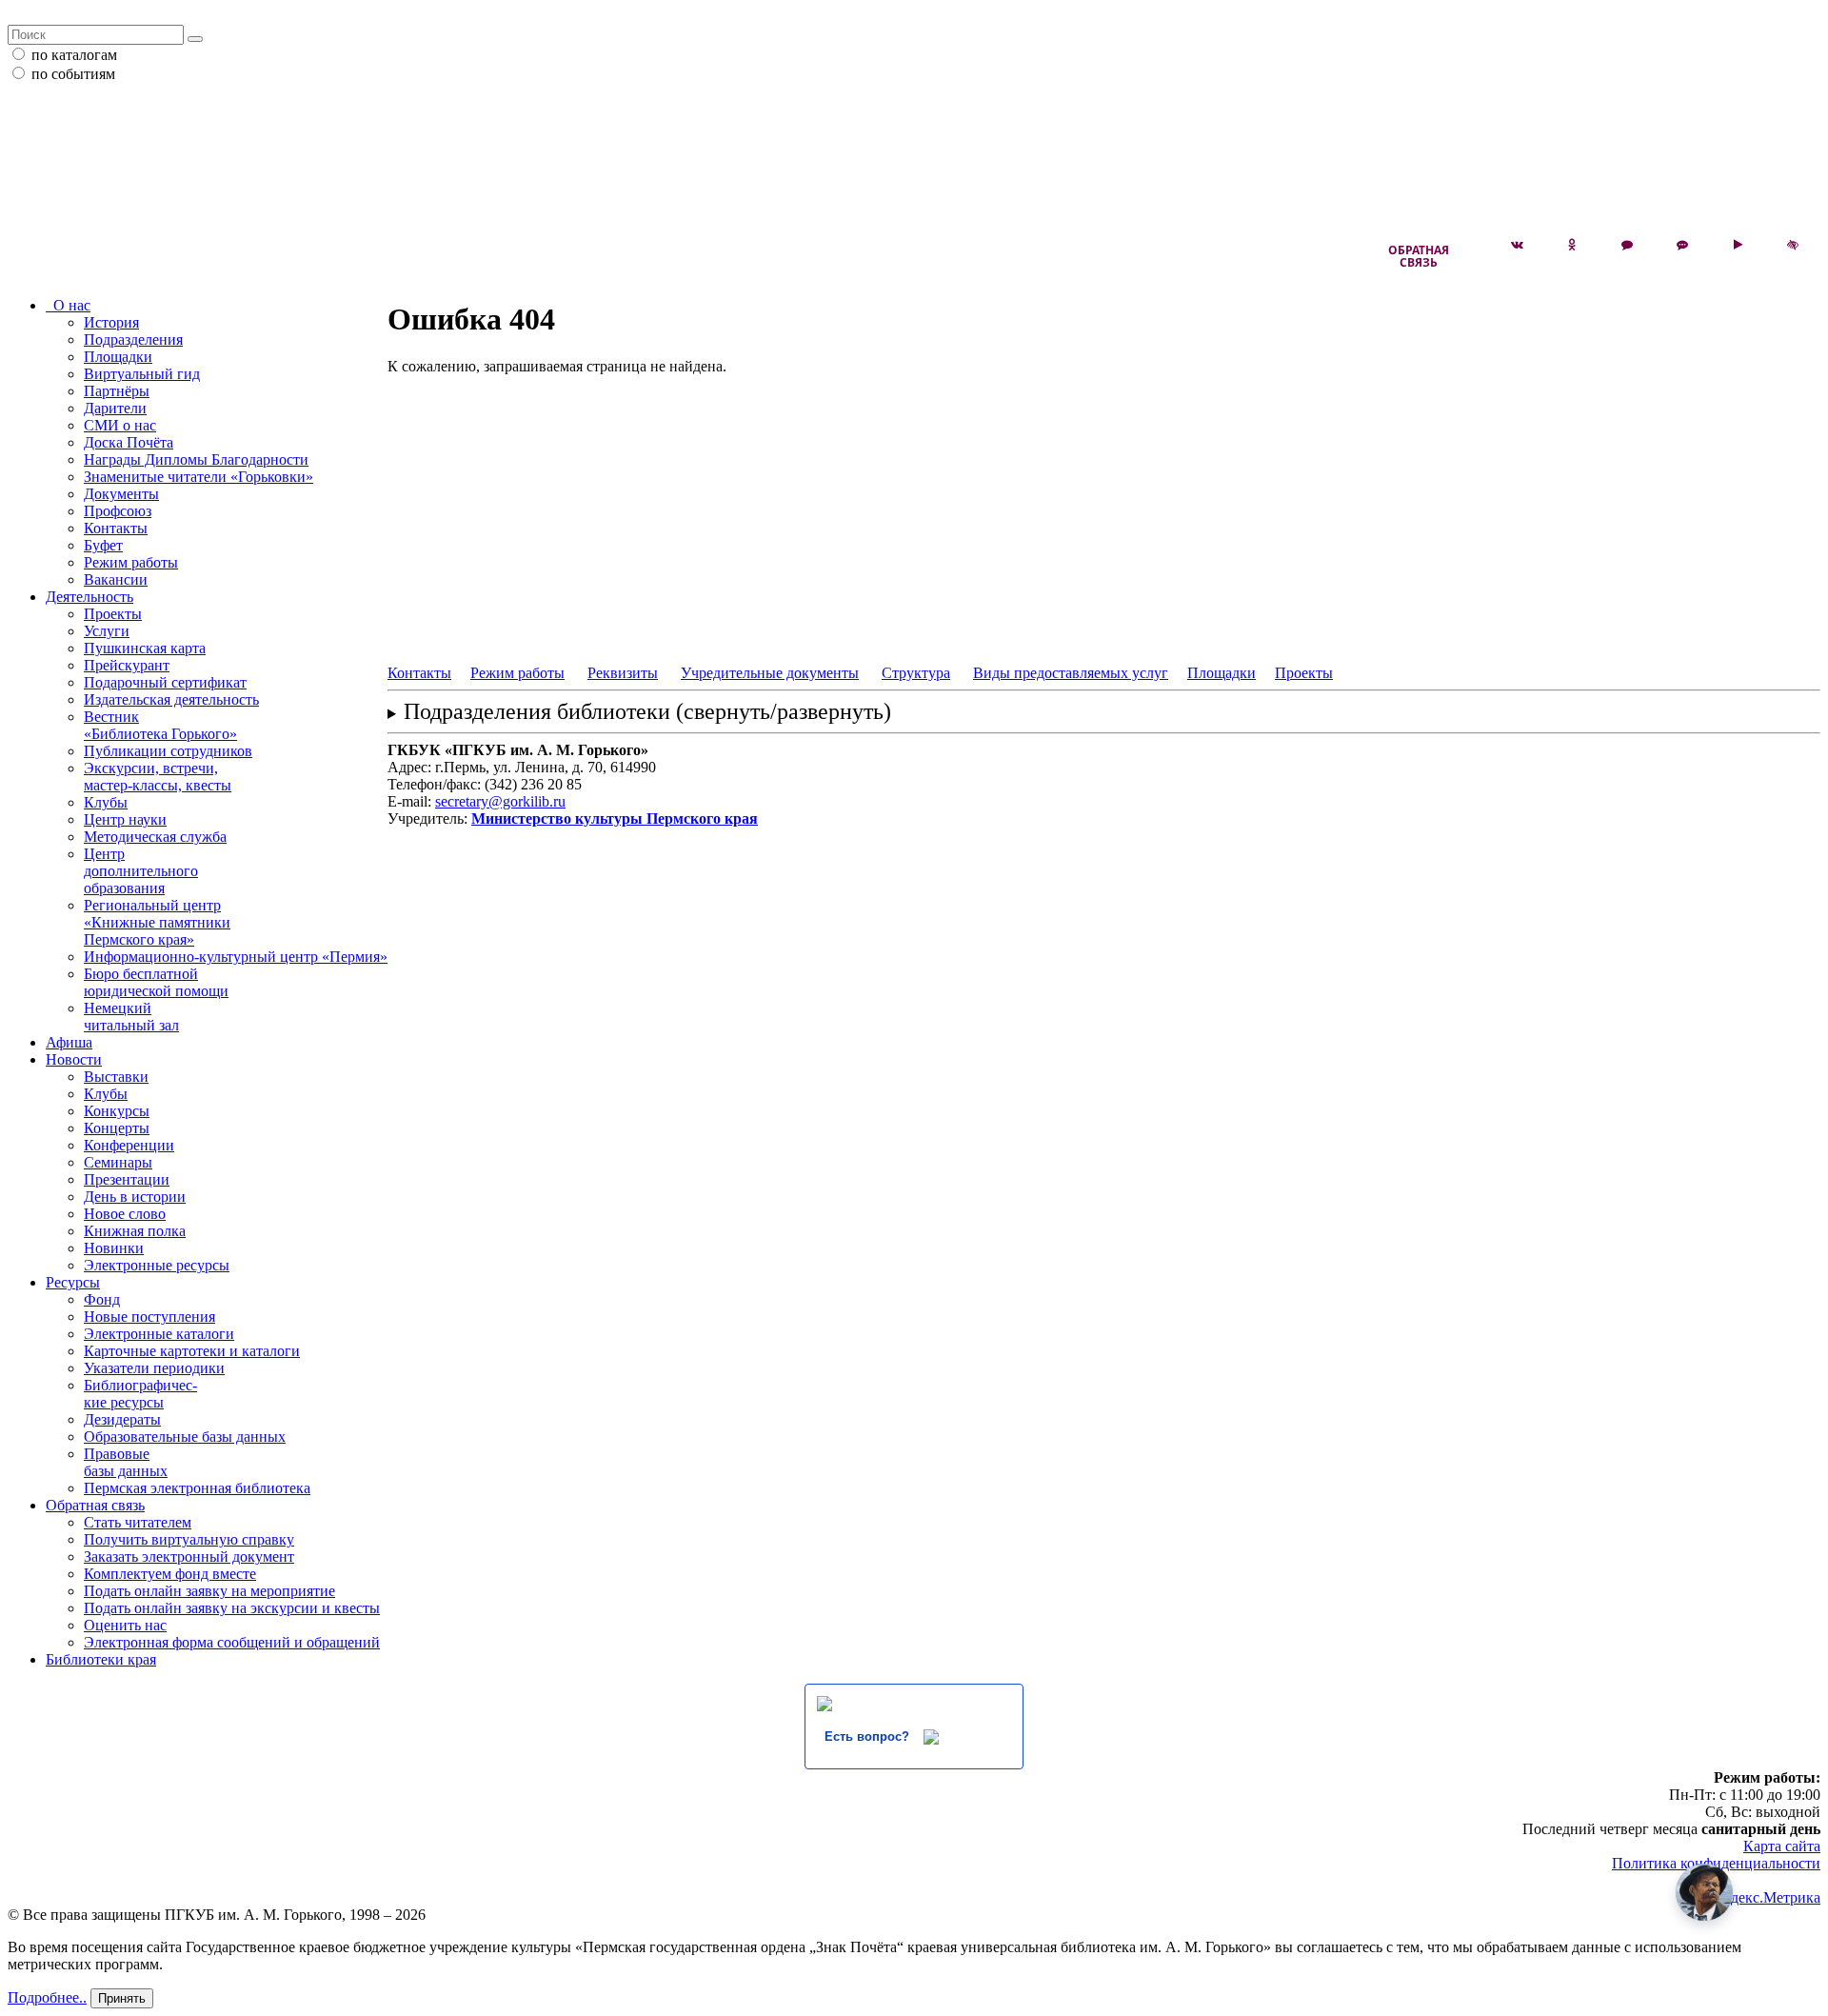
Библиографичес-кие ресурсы (140, 1394)
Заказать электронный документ (189, 1557)
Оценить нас (125, 1625)
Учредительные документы (770, 673)
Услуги (107, 631)
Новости (74, 1059)
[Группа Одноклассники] (1572, 245)
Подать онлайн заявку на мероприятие (209, 1591)
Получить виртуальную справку (189, 1539)
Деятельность (89, 597)
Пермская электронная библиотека (197, 1488)
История (111, 322)
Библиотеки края (101, 1659)
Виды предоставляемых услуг (1071, 673)
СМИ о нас (120, 425)
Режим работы (131, 562)
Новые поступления (149, 1317)
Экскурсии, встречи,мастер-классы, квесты (158, 777)
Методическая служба (155, 837)
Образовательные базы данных (185, 1437)
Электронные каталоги (159, 1334)
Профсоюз (118, 511)
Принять (122, 1998)
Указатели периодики (154, 1368)
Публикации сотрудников (168, 751)
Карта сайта (1782, 1846)
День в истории (135, 1197)
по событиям (73, 74)
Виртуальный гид (142, 374)
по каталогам (74, 55)
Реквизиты (623, 673)
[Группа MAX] (1627, 245)
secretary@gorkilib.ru (500, 801)
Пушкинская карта (145, 648)
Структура (916, 673)
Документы (121, 494)
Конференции (129, 1145)
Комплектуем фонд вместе (170, 1574)
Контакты (116, 528)
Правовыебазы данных (126, 1462)
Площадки (118, 357)
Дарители (115, 408)
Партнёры (117, 391)
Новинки (114, 1248)
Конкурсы (117, 1111)
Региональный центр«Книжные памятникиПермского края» (157, 922)
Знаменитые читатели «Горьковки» (199, 477)
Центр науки (125, 819)
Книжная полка (135, 1231)
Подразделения (133, 339)
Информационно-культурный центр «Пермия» (236, 957)
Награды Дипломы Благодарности (196, 459)
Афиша (69, 1042)
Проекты (113, 614)
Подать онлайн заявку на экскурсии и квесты (232, 1608)
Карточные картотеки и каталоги (192, 1351)
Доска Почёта (129, 442)
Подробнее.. (47, 1997)
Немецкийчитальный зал (131, 1017)
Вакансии (116, 579)
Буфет (103, 545)
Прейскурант (127, 665)
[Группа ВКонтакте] (1517, 245)
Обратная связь (1419, 256)
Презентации (127, 1179)
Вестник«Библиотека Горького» (160, 725)
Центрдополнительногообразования (141, 871)
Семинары (118, 1162)
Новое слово (125, 1214)
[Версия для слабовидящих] (1793, 245)
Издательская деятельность (171, 699)
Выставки (116, 1077)
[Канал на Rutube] (1738, 245)
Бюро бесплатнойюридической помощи (156, 982)
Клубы (106, 802)
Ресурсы (73, 1282)
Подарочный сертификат (165, 682)
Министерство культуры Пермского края (615, 818)
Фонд (102, 1299)
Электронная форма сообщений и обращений (232, 1642)
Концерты (117, 1128)
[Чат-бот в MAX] (1682, 245)
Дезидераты (122, 1419)
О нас (68, 305)
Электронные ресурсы (157, 1265)
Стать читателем (138, 1522)
